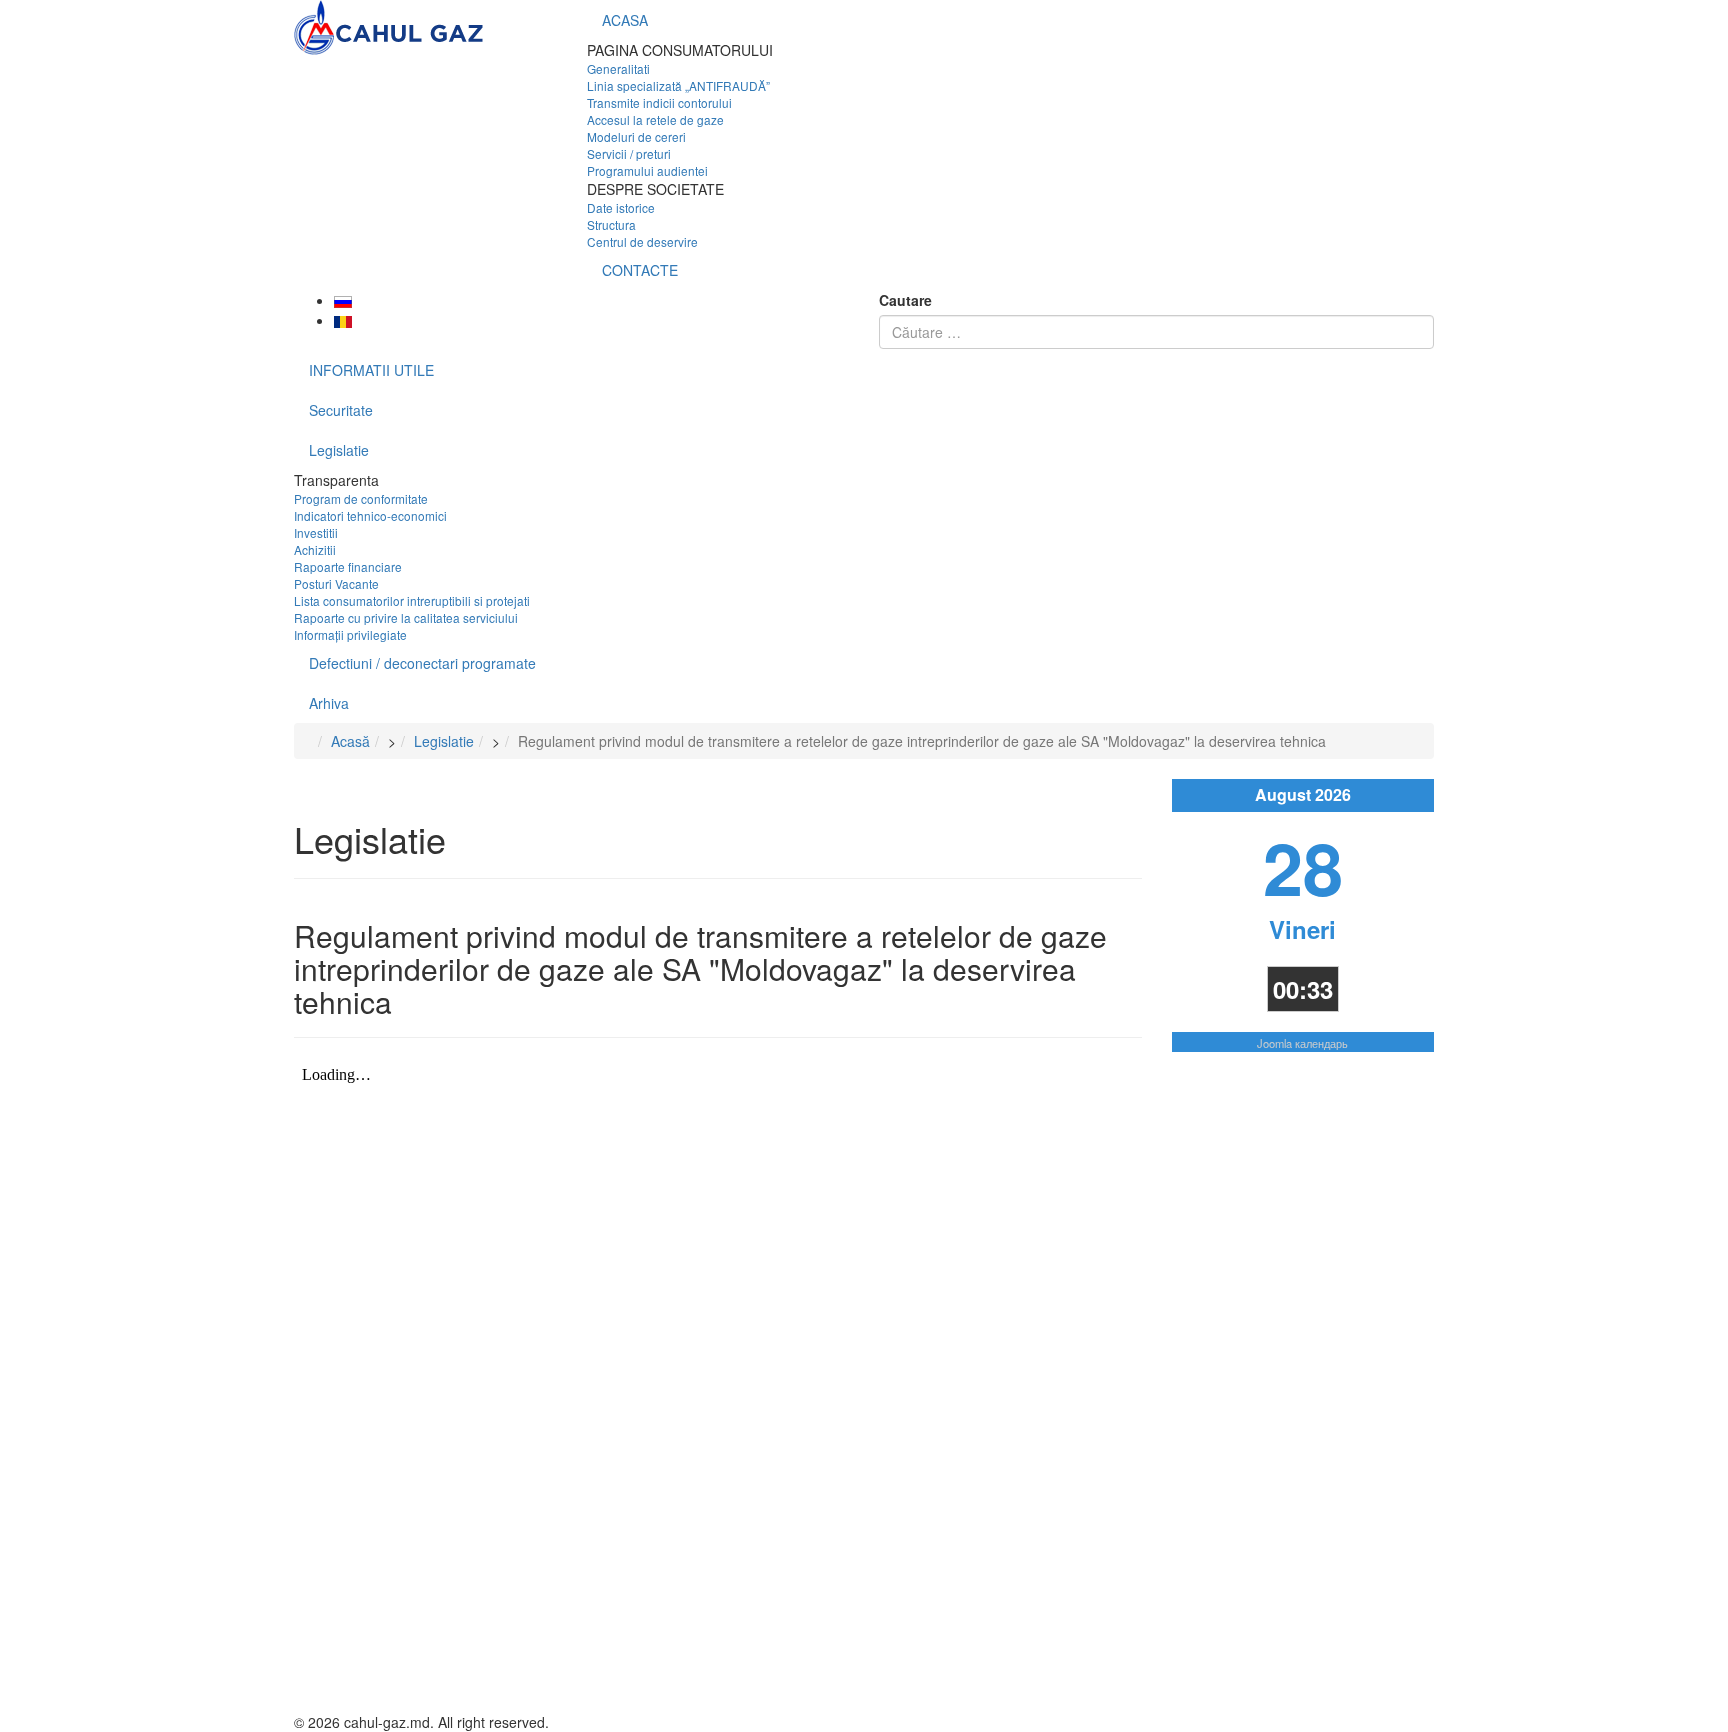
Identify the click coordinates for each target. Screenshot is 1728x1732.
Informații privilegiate (350, 634)
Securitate (341, 410)
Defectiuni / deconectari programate (422, 663)
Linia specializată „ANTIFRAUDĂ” (678, 85)
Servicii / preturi (629, 153)
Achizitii (315, 549)
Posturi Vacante (336, 583)
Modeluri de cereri (636, 136)
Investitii (316, 532)
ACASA (625, 20)
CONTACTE (640, 270)
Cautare (905, 300)
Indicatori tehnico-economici (370, 515)
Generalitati (618, 68)
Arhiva (329, 703)
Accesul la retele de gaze (655, 119)
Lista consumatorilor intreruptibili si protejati (412, 600)
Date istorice (621, 207)
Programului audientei (647, 170)
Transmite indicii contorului (659, 102)
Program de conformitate (361, 498)
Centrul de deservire (642, 241)
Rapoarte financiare (348, 566)
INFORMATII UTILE (371, 370)
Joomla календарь (1302, 1043)
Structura (611, 224)
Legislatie (339, 450)
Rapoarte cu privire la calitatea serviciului (406, 617)
